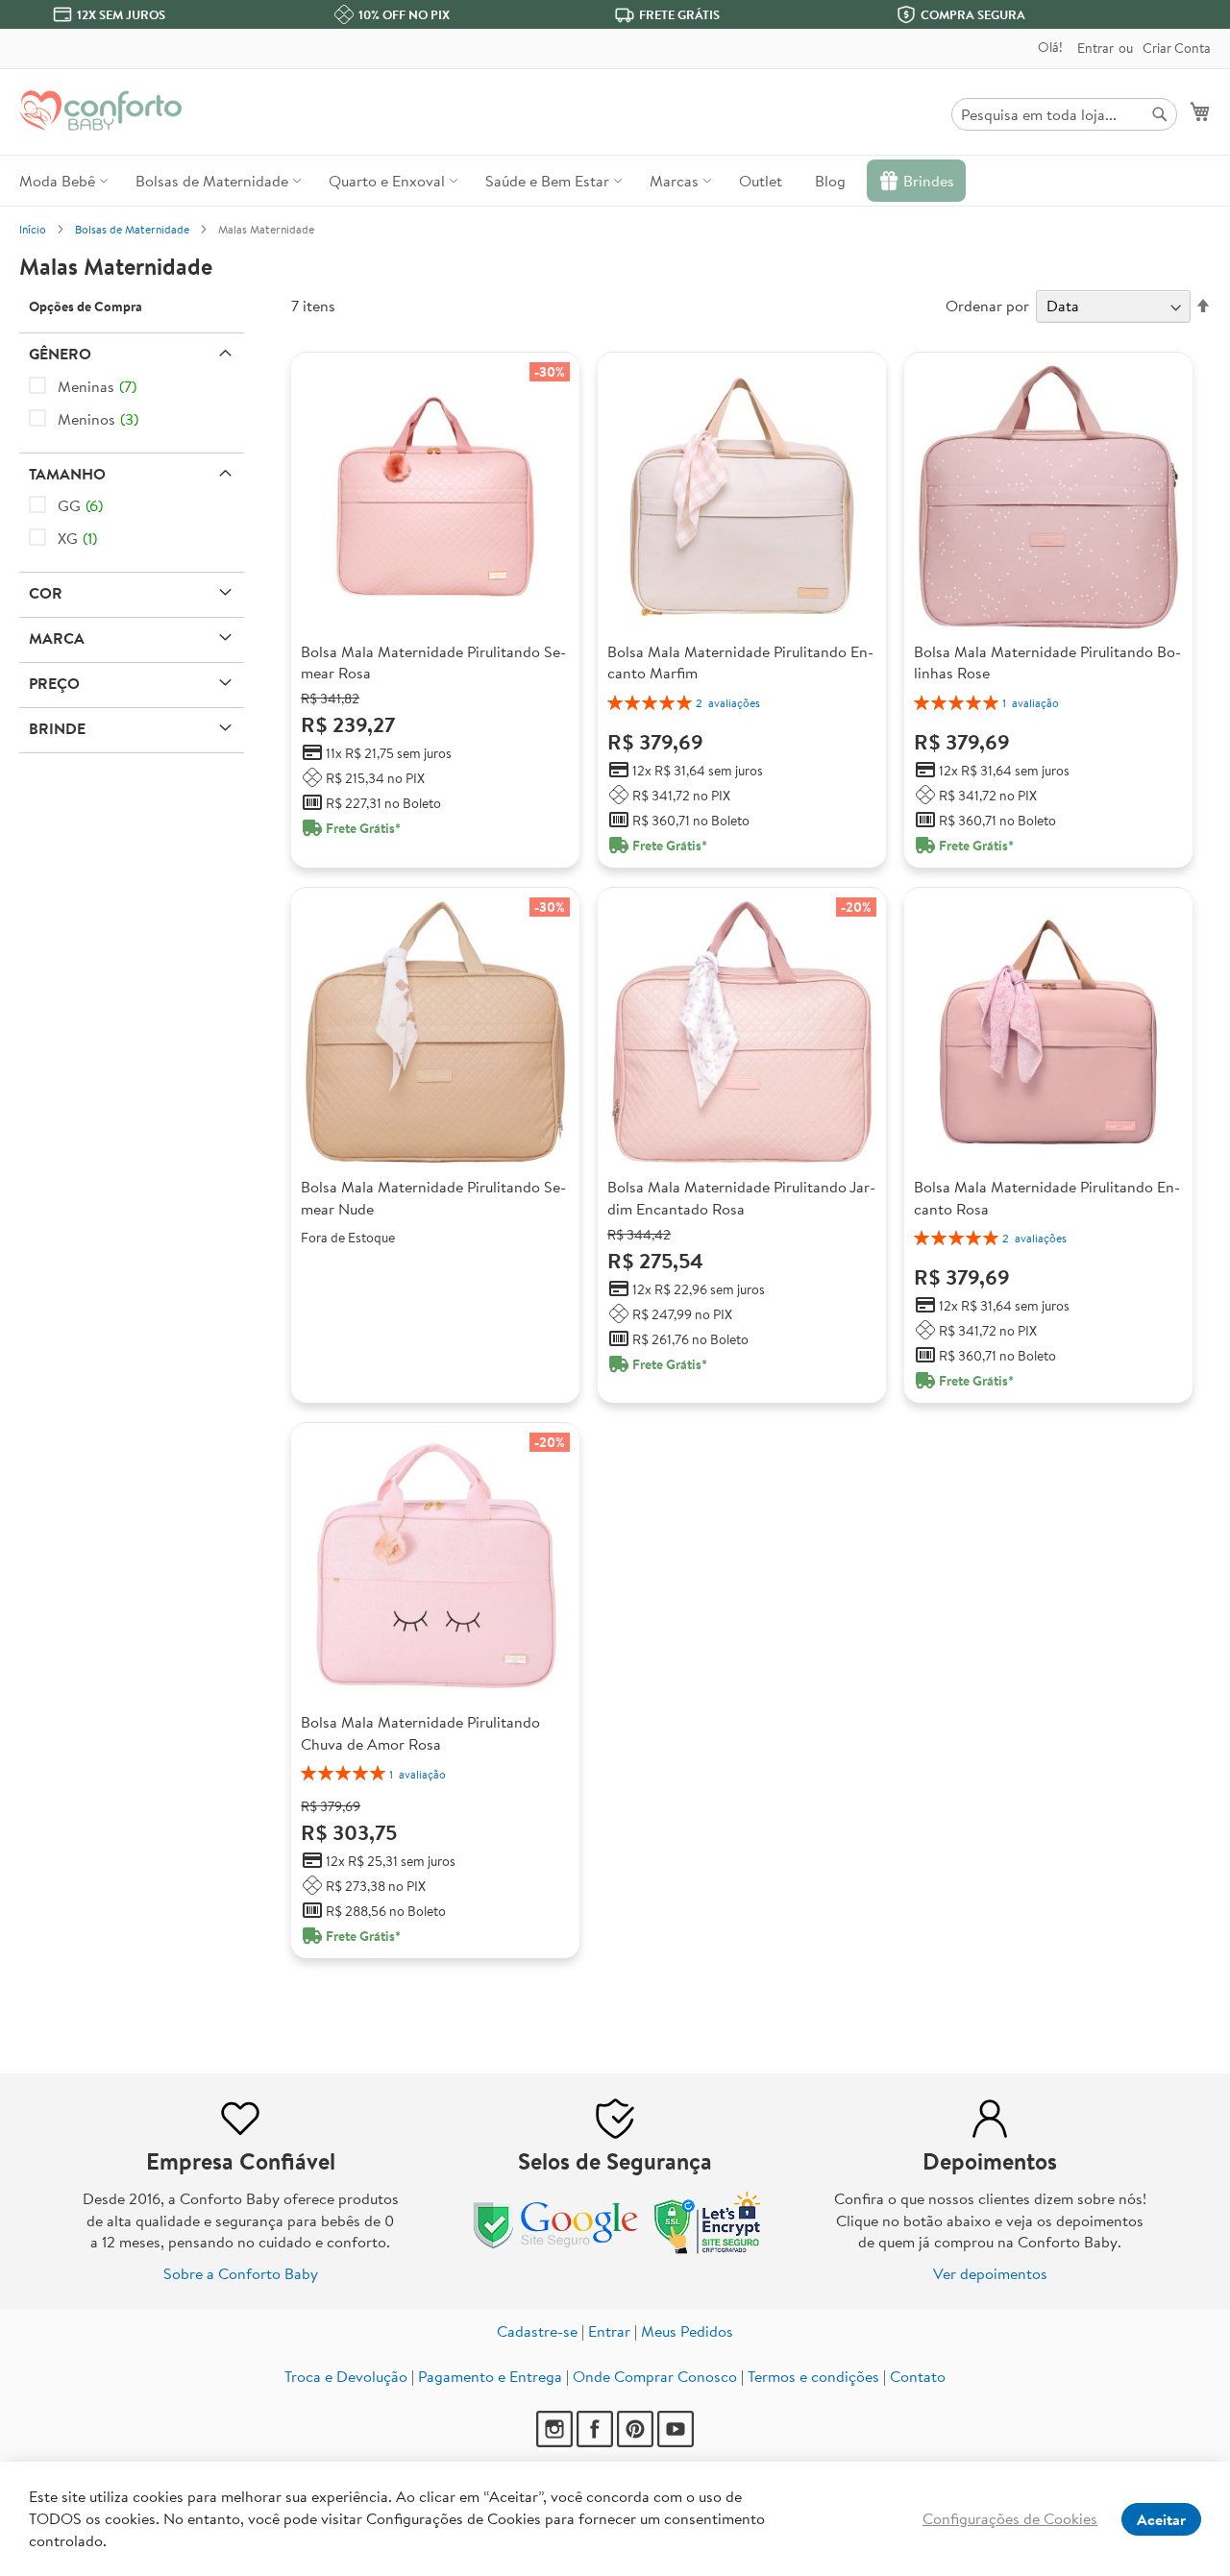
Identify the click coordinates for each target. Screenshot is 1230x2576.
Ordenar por (987, 306)
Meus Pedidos (687, 2331)
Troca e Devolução (346, 2376)
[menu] (615, 181)
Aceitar (1161, 2519)
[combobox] (1064, 114)
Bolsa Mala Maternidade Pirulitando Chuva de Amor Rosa (420, 1733)
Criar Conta (1177, 49)
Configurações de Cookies (1010, 2518)
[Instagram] (554, 2441)
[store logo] (101, 110)
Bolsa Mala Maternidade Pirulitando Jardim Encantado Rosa (741, 1198)
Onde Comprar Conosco (655, 2376)
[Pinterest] (635, 2441)
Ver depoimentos (990, 2273)
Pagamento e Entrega (490, 2376)
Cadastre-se (537, 2331)
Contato (918, 2376)
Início (33, 229)
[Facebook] (595, 2441)
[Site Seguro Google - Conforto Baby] (557, 2249)
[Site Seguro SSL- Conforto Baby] (708, 2249)
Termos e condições (813, 2376)
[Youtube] (676, 2441)
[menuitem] (61, 181)
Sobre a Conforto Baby (241, 2273)
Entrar (1095, 49)
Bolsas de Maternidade (132, 229)
